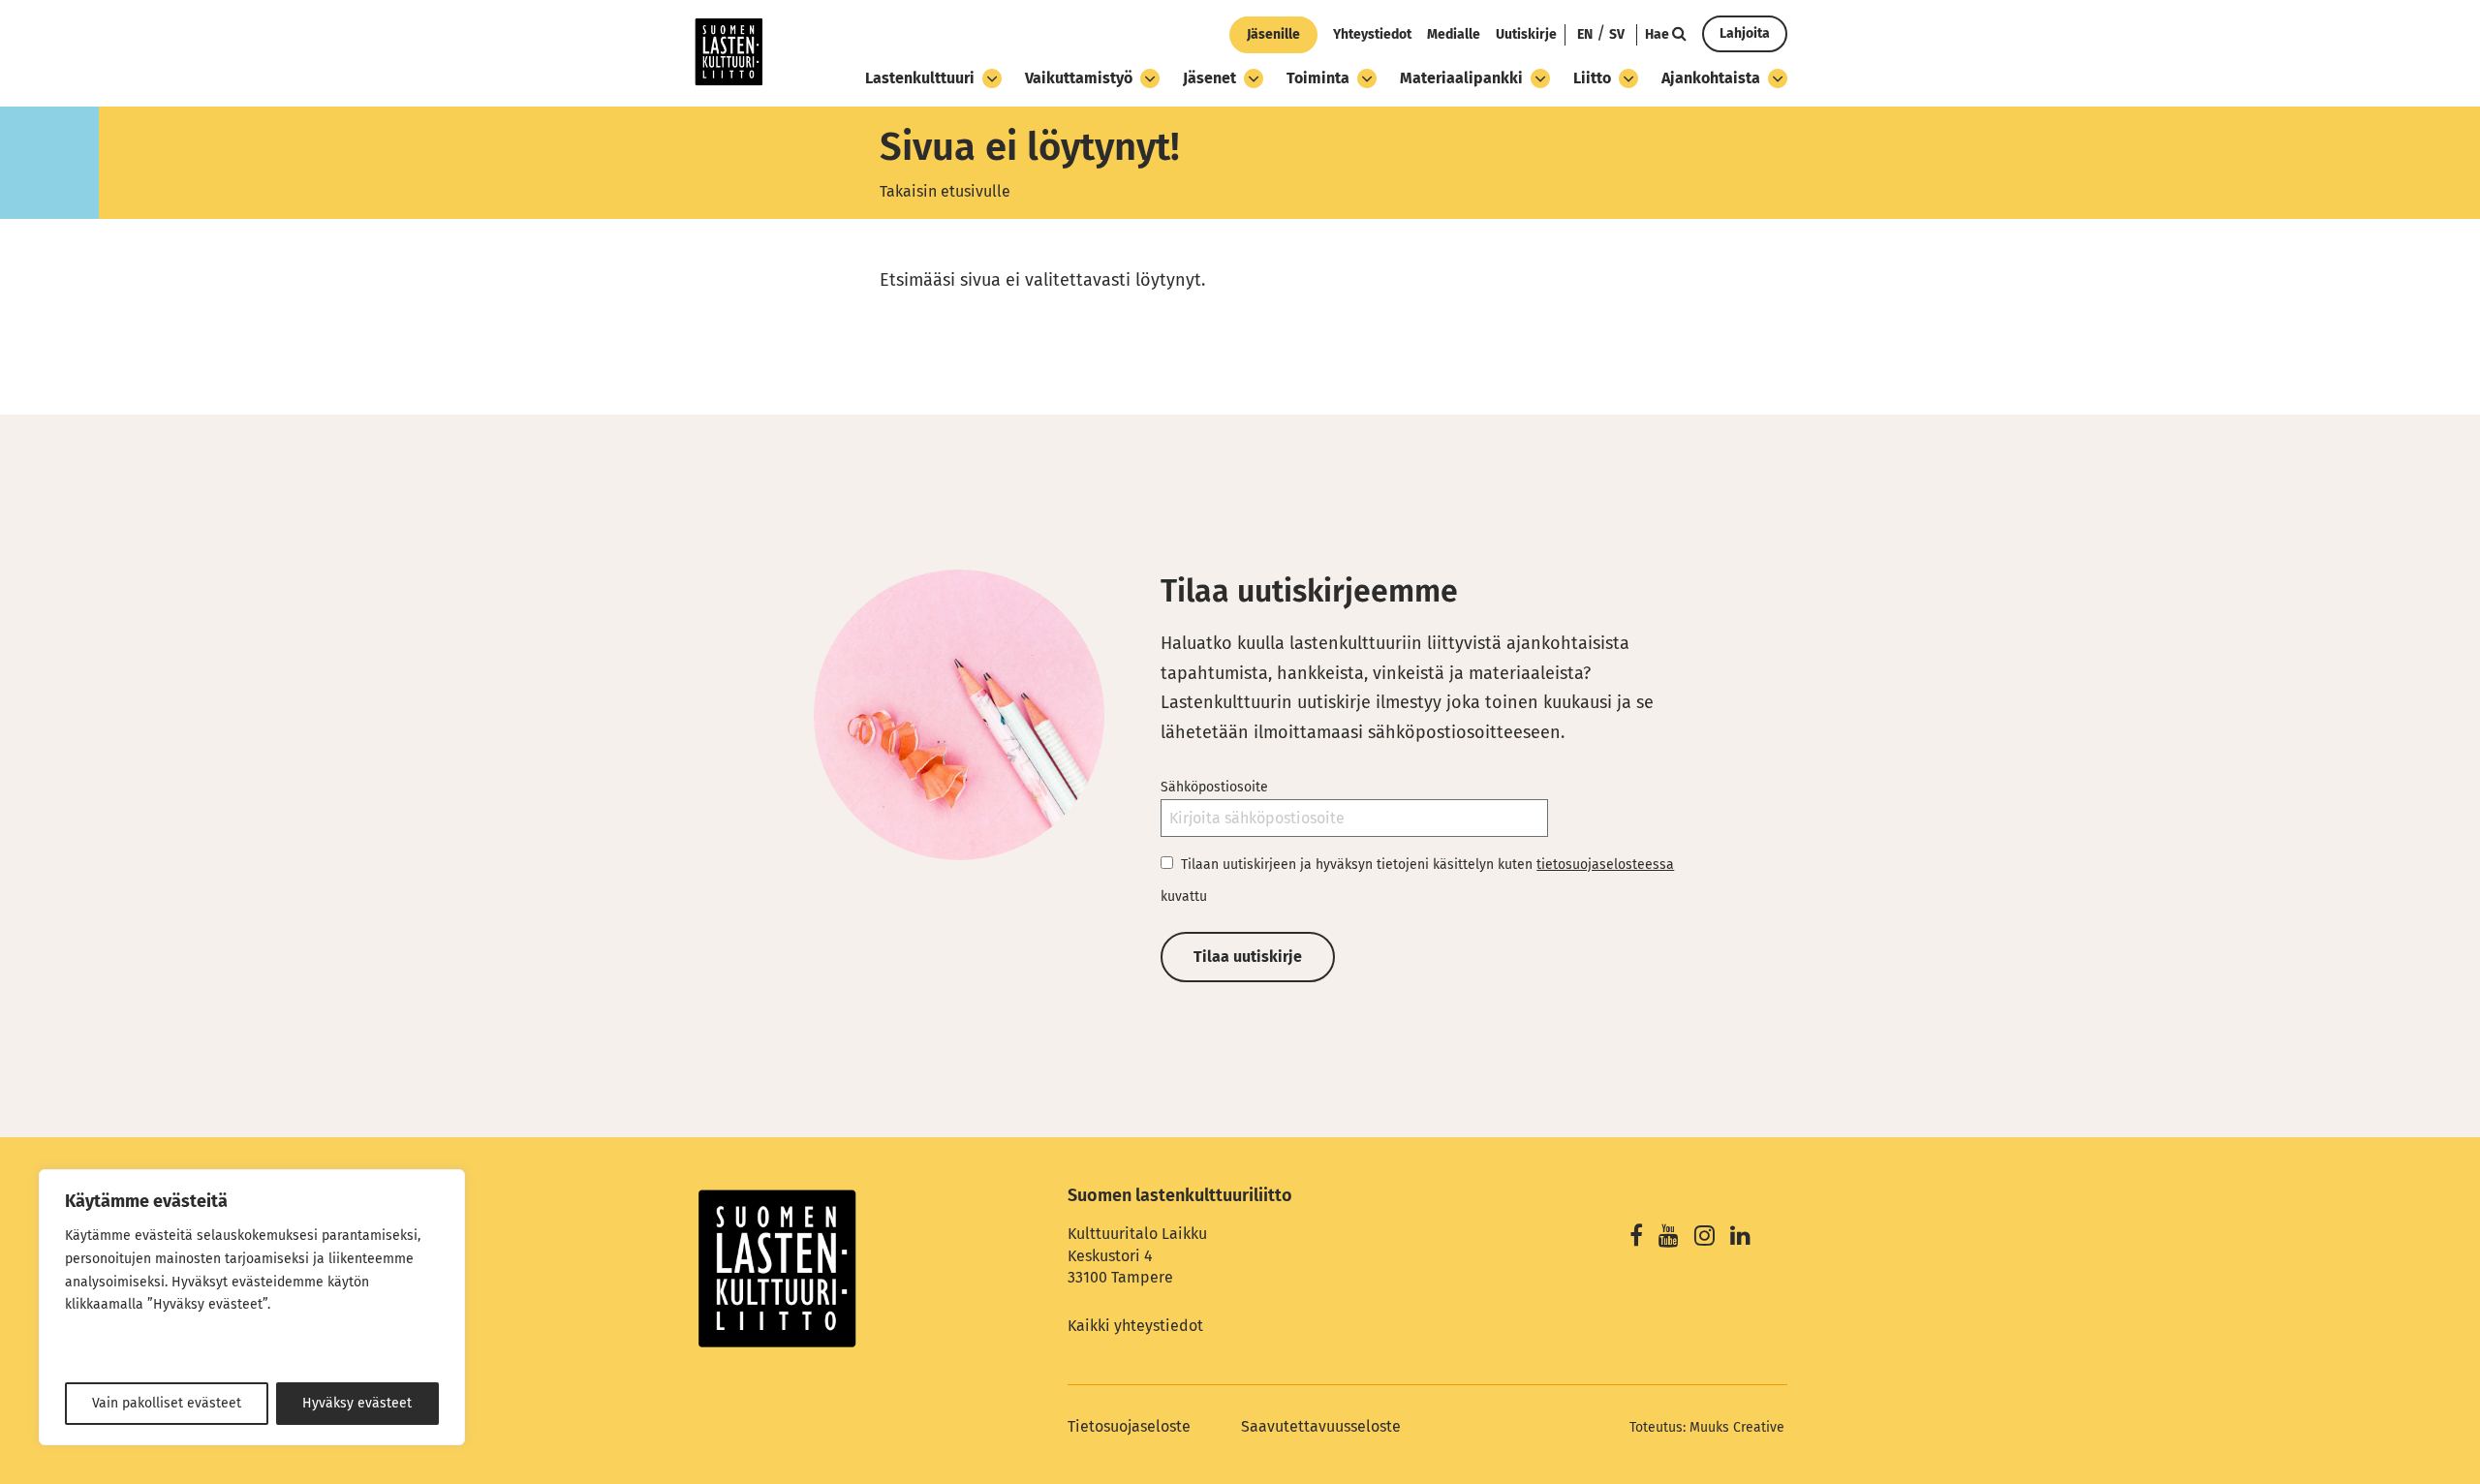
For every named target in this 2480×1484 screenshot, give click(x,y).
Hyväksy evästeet (357, 1403)
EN (1585, 34)
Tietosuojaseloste (1129, 1426)
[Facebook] (1636, 1238)
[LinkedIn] (1740, 1238)
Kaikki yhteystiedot (1135, 1326)
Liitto (1592, 78)
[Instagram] (1705, 1238)
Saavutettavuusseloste (1321, 1426)
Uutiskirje (1526, 34)
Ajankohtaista (1711, 78)
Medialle (1454, 34)
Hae (1658, 34)
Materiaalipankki (1461, 78)
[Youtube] (1669, 1238)
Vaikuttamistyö (1079, 78)
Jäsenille (1273, 34)
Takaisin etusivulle (945, 191)
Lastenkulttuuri (920, 78)
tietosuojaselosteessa (1605, 865)
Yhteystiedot (1372, 34)
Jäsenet (1209, 78)
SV (1617, 34)
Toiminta (1318, 78)
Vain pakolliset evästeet (167, 1403)
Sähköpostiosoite (1214, 787)
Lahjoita (1745, 33)
